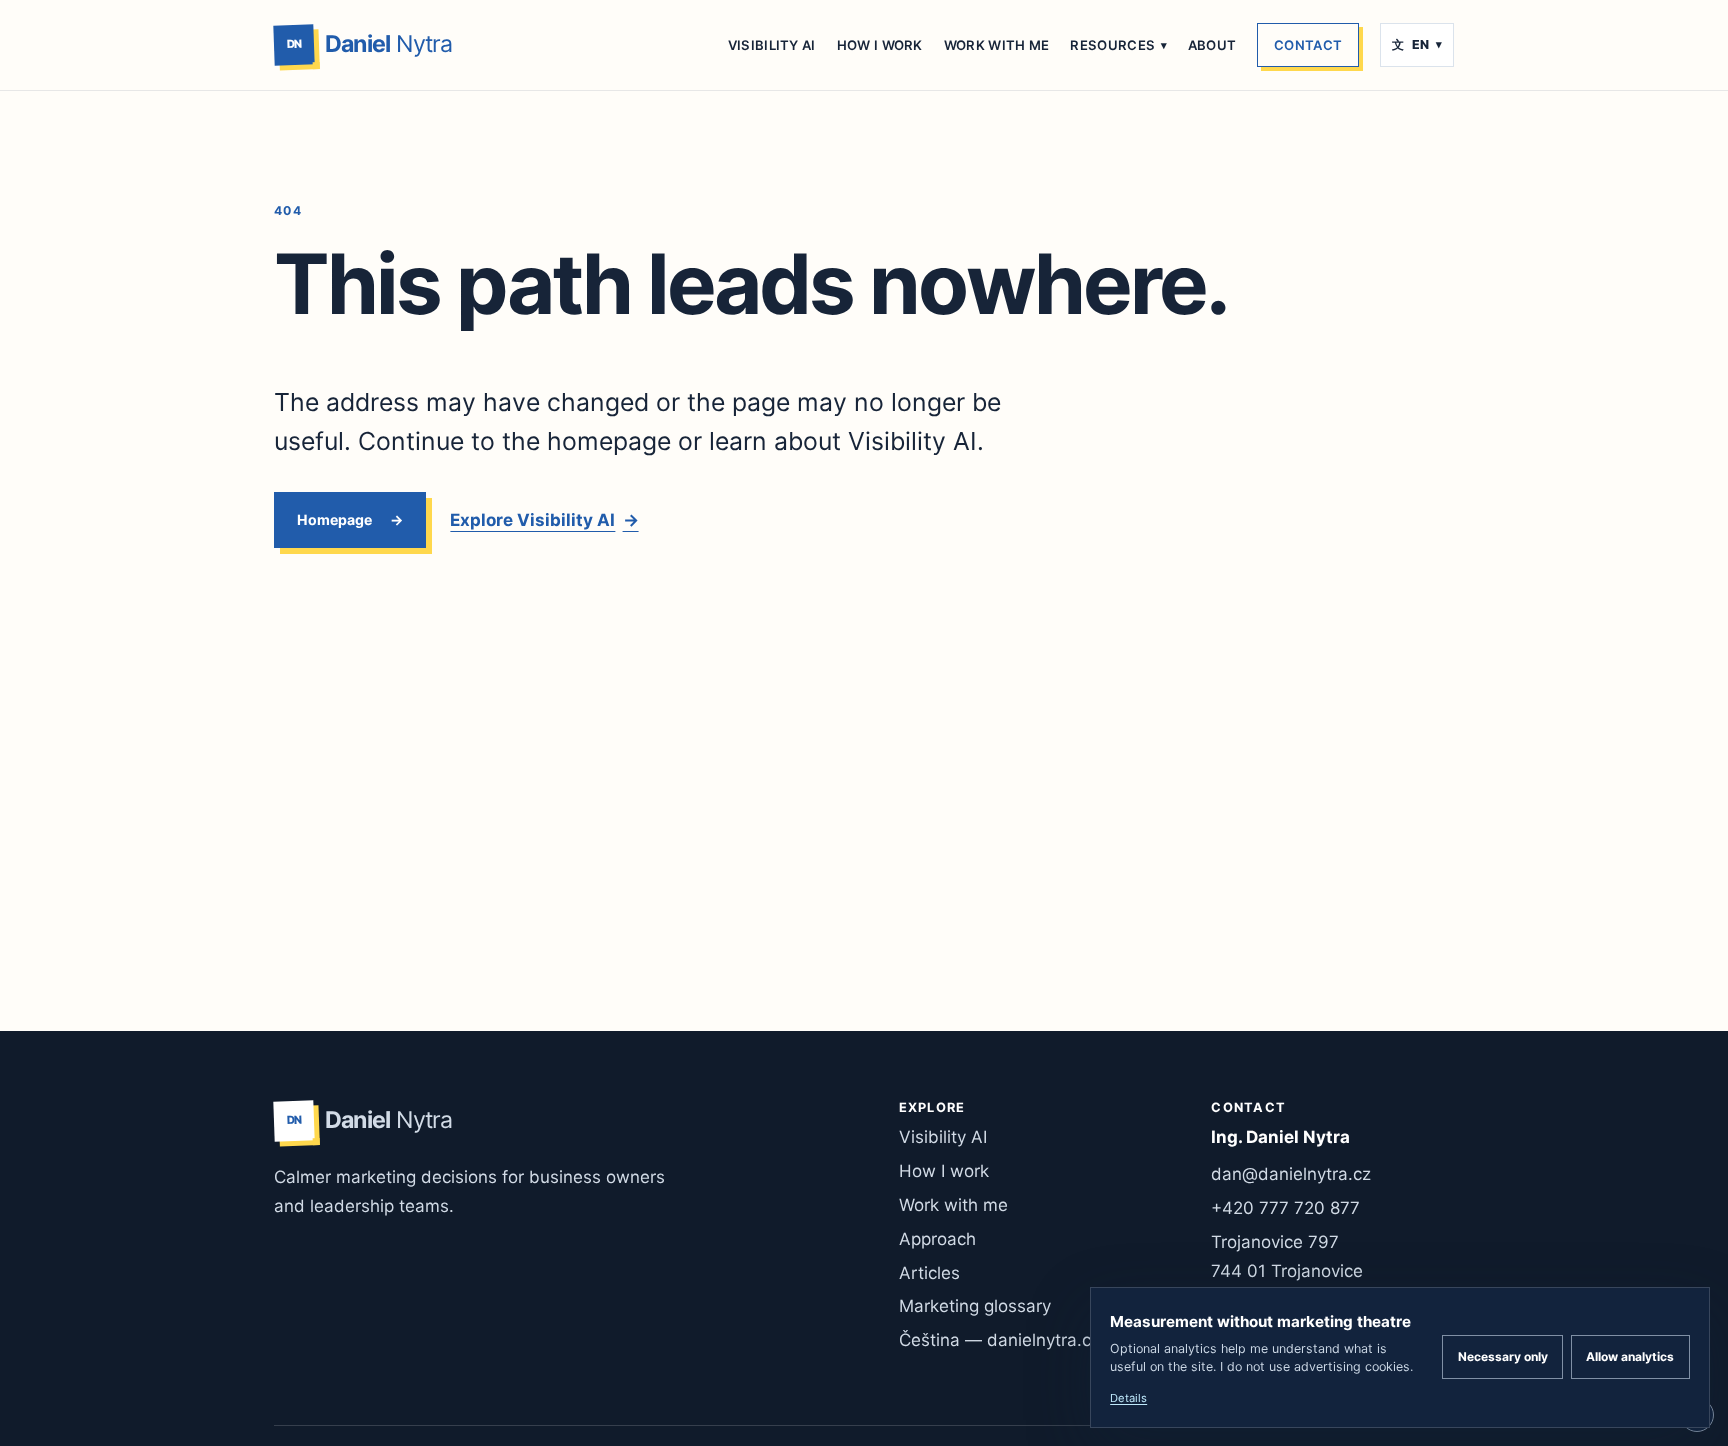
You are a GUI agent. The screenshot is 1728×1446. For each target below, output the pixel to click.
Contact (1308, 45)
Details (1128, 1398)
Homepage (334, 519)
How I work (880, 45)
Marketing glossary (975, 1306)
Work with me (997, 45)
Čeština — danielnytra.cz (999, 1340)
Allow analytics (1630, 1356)
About (1212, 45)
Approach (937, 1239)
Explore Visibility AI (544, 520)
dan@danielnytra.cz (1291, 1174)
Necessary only (1503, 1356)
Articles (929, 1273)
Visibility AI (772, 45)
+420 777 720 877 (1285, 1208)
